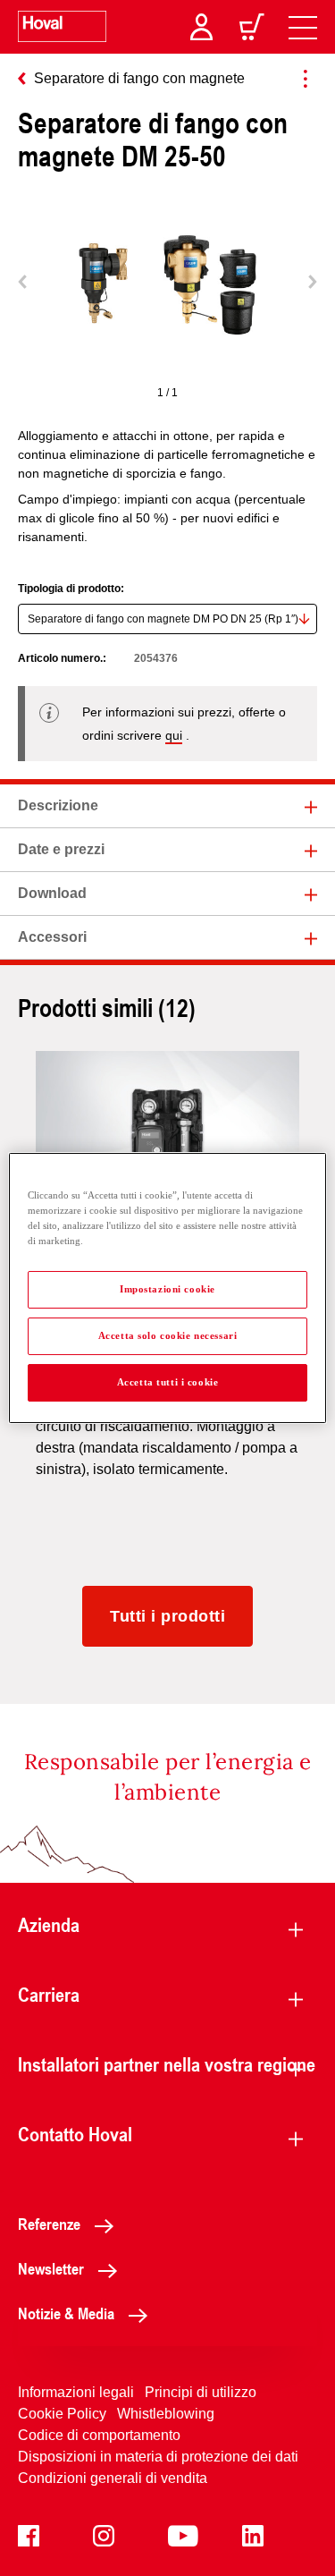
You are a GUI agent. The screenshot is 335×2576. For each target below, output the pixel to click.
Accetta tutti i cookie (168, 1382)
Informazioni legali (76, 2392)
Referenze (49, 2224)
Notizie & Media (66, 2313)
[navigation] (303, 27)
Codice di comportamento (99, 2435)
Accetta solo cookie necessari (168, 1335)
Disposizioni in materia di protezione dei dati (158, 2457)
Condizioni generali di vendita (113, 2478)
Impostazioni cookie (167, 1289)
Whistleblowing (166, 2414)
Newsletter (51, 2268)
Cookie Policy (62, 2414)
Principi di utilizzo (201, 2392)
